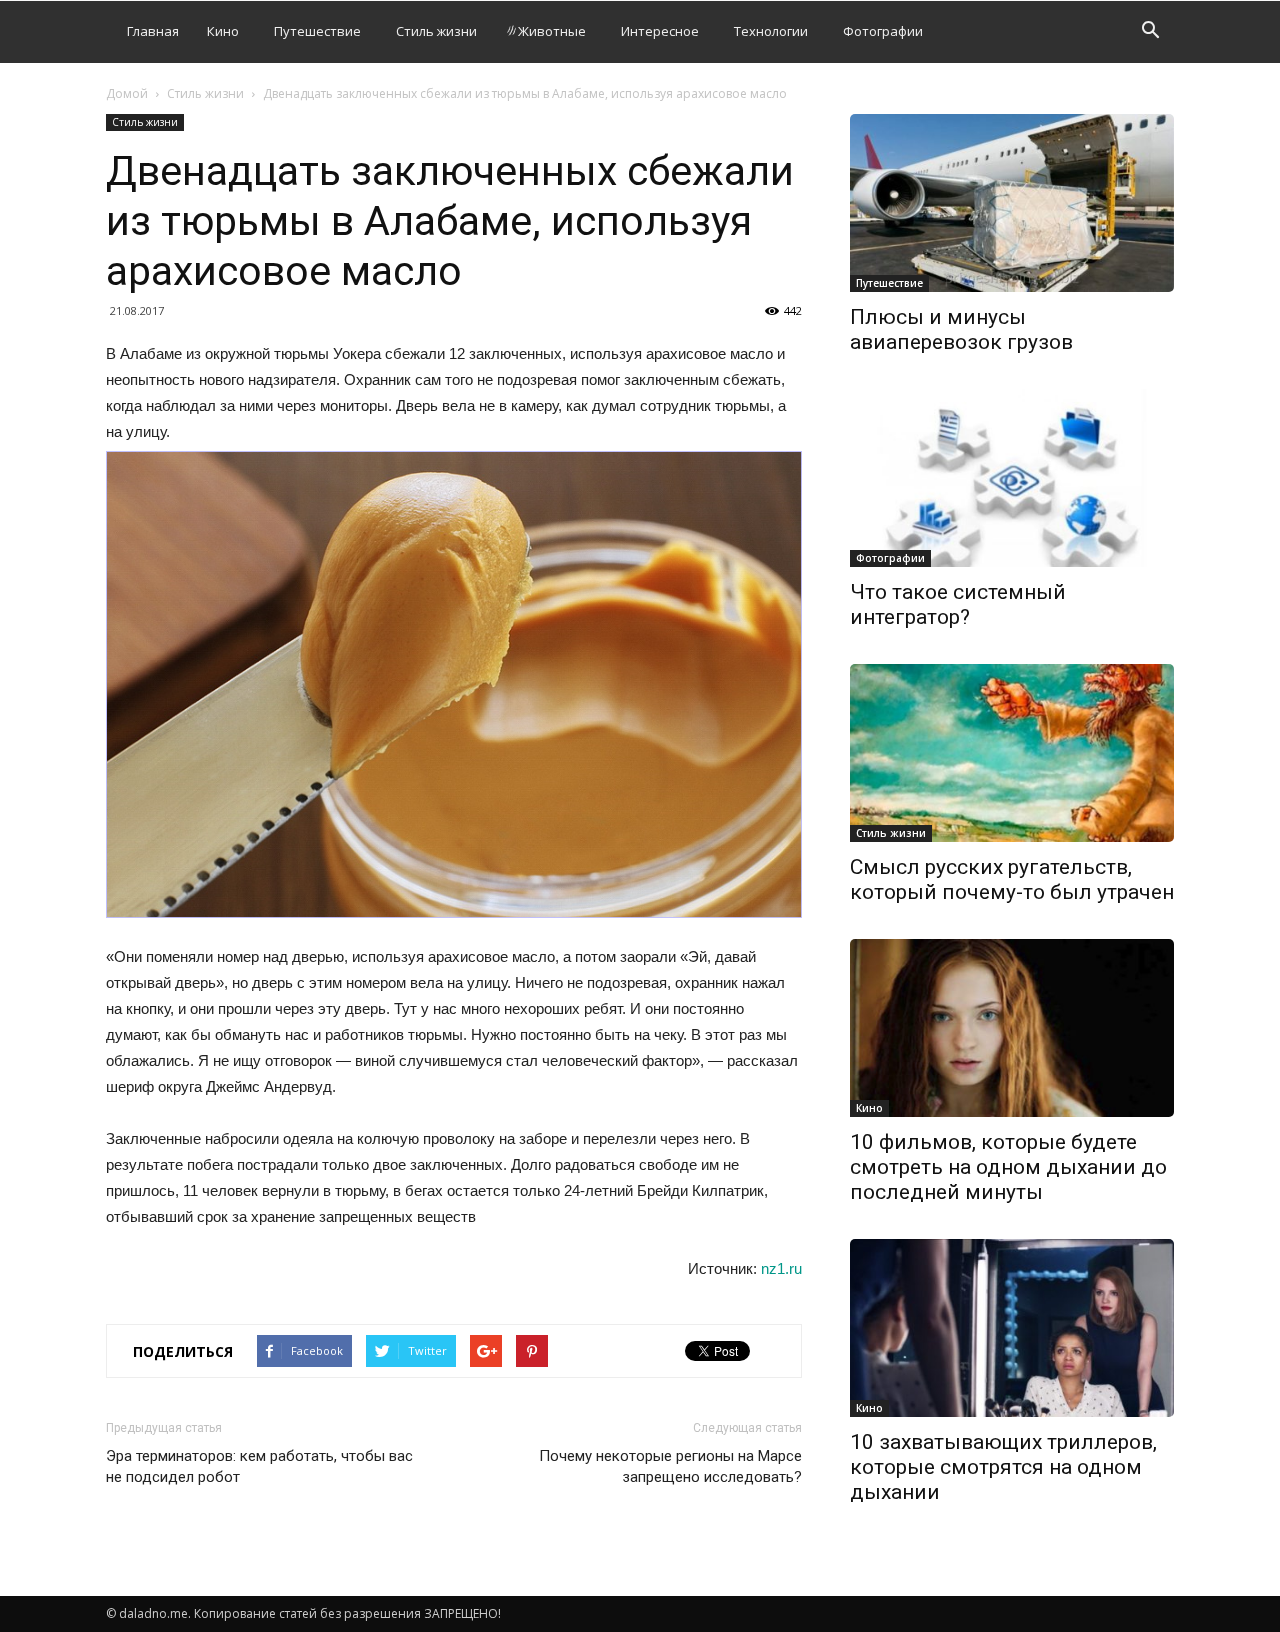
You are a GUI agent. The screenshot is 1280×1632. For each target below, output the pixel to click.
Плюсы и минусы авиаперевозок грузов (961, 329)
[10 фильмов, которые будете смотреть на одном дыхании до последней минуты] (1012, 1028)
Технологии (771, 31)
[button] (1150, 32)
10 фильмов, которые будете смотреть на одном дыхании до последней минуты (1008, 1167)
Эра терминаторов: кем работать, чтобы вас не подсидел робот (259, 1466)
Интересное (660, 31)
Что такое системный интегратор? (958, 604)
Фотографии (883, 31)
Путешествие (317, 31)
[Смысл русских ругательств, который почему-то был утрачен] (1012, 753)
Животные (552, 31)
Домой (127, 93)
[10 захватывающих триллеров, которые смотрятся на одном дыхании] (1012, 1328)
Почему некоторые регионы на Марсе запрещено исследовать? (670, 1466)
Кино (223, 31)
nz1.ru (781, 1268)
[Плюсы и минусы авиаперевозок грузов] (1012, 203)
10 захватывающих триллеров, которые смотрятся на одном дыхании (1003, 1467)
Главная (153, 31)
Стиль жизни (436, 31)
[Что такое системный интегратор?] (1012, 478)
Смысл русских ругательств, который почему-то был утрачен (1012, 879)
